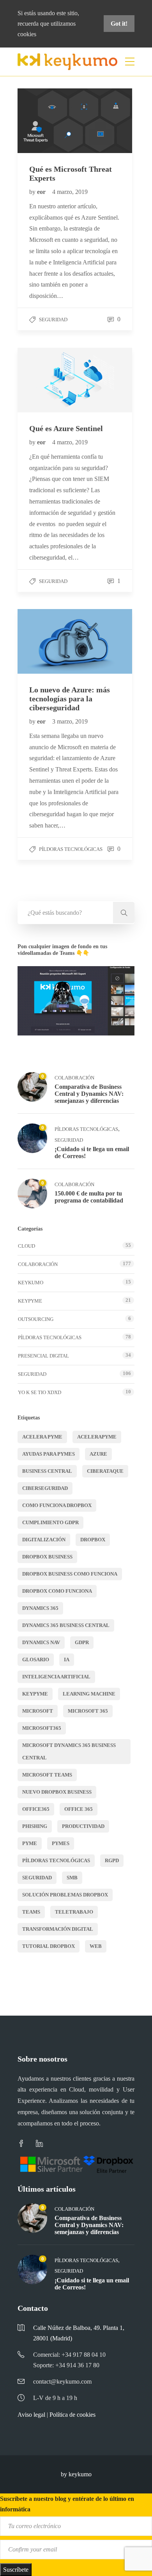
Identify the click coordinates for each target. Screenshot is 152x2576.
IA (67, 1660)
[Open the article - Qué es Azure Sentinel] (46, 380)
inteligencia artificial (56, 1677)
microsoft (38, 1711)
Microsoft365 (42, 1728)
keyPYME (30, 1301)
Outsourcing (36, 1319)
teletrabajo (74, 1912)
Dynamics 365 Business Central (66, 1625)
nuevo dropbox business (57, 1792)
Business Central (47, 1471)
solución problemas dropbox (65, 1895)
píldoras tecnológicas (56, 1860)
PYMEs (61, 1843)
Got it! (119, 24)
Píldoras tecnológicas (71, 849)
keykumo (31, 1283)
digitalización (44, 1540)
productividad (83, 1826)
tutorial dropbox (49, 1946)
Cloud (27, 1246)
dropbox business (47, 1557)
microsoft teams (47, 1775)
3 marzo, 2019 (70, 721)
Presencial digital (43, 1356)
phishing (35, 1826)
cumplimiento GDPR (50, 1522)
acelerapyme (97, 1437)
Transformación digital (58, 1929)
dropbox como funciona (57, 1591)
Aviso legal (31, 2415)
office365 (36, 1809)
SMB (72, 1878)
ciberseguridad (45, 1488)
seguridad (37, 1878)
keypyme (35, 1694)
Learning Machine (89, 1694)
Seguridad (53, 320)
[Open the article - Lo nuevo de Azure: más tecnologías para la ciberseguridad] (46, 641)
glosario (36, 1660)
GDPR (82, 1642)
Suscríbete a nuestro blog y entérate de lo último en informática (67, 2504)
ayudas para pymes (49, 1454)
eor (42, 192)
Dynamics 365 (40, 1608)
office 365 (79, 1809)
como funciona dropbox (57, 1505)
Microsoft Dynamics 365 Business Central (69, 1751)
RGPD (112, 1860)
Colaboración (74, 1078)
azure (98, 1454)
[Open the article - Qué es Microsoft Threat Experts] (46, 121)
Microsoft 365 (88, 1711)
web (96, 1946)
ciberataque (105, 1471)
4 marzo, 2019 (70, 192)
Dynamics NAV (41, 1642)
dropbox (93, 1540)
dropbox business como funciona (70, 1574)
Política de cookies (72, 2415)
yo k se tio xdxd (40, 1392)
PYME (30, 1843)
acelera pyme (42, 1437)
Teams (31, 1912)
